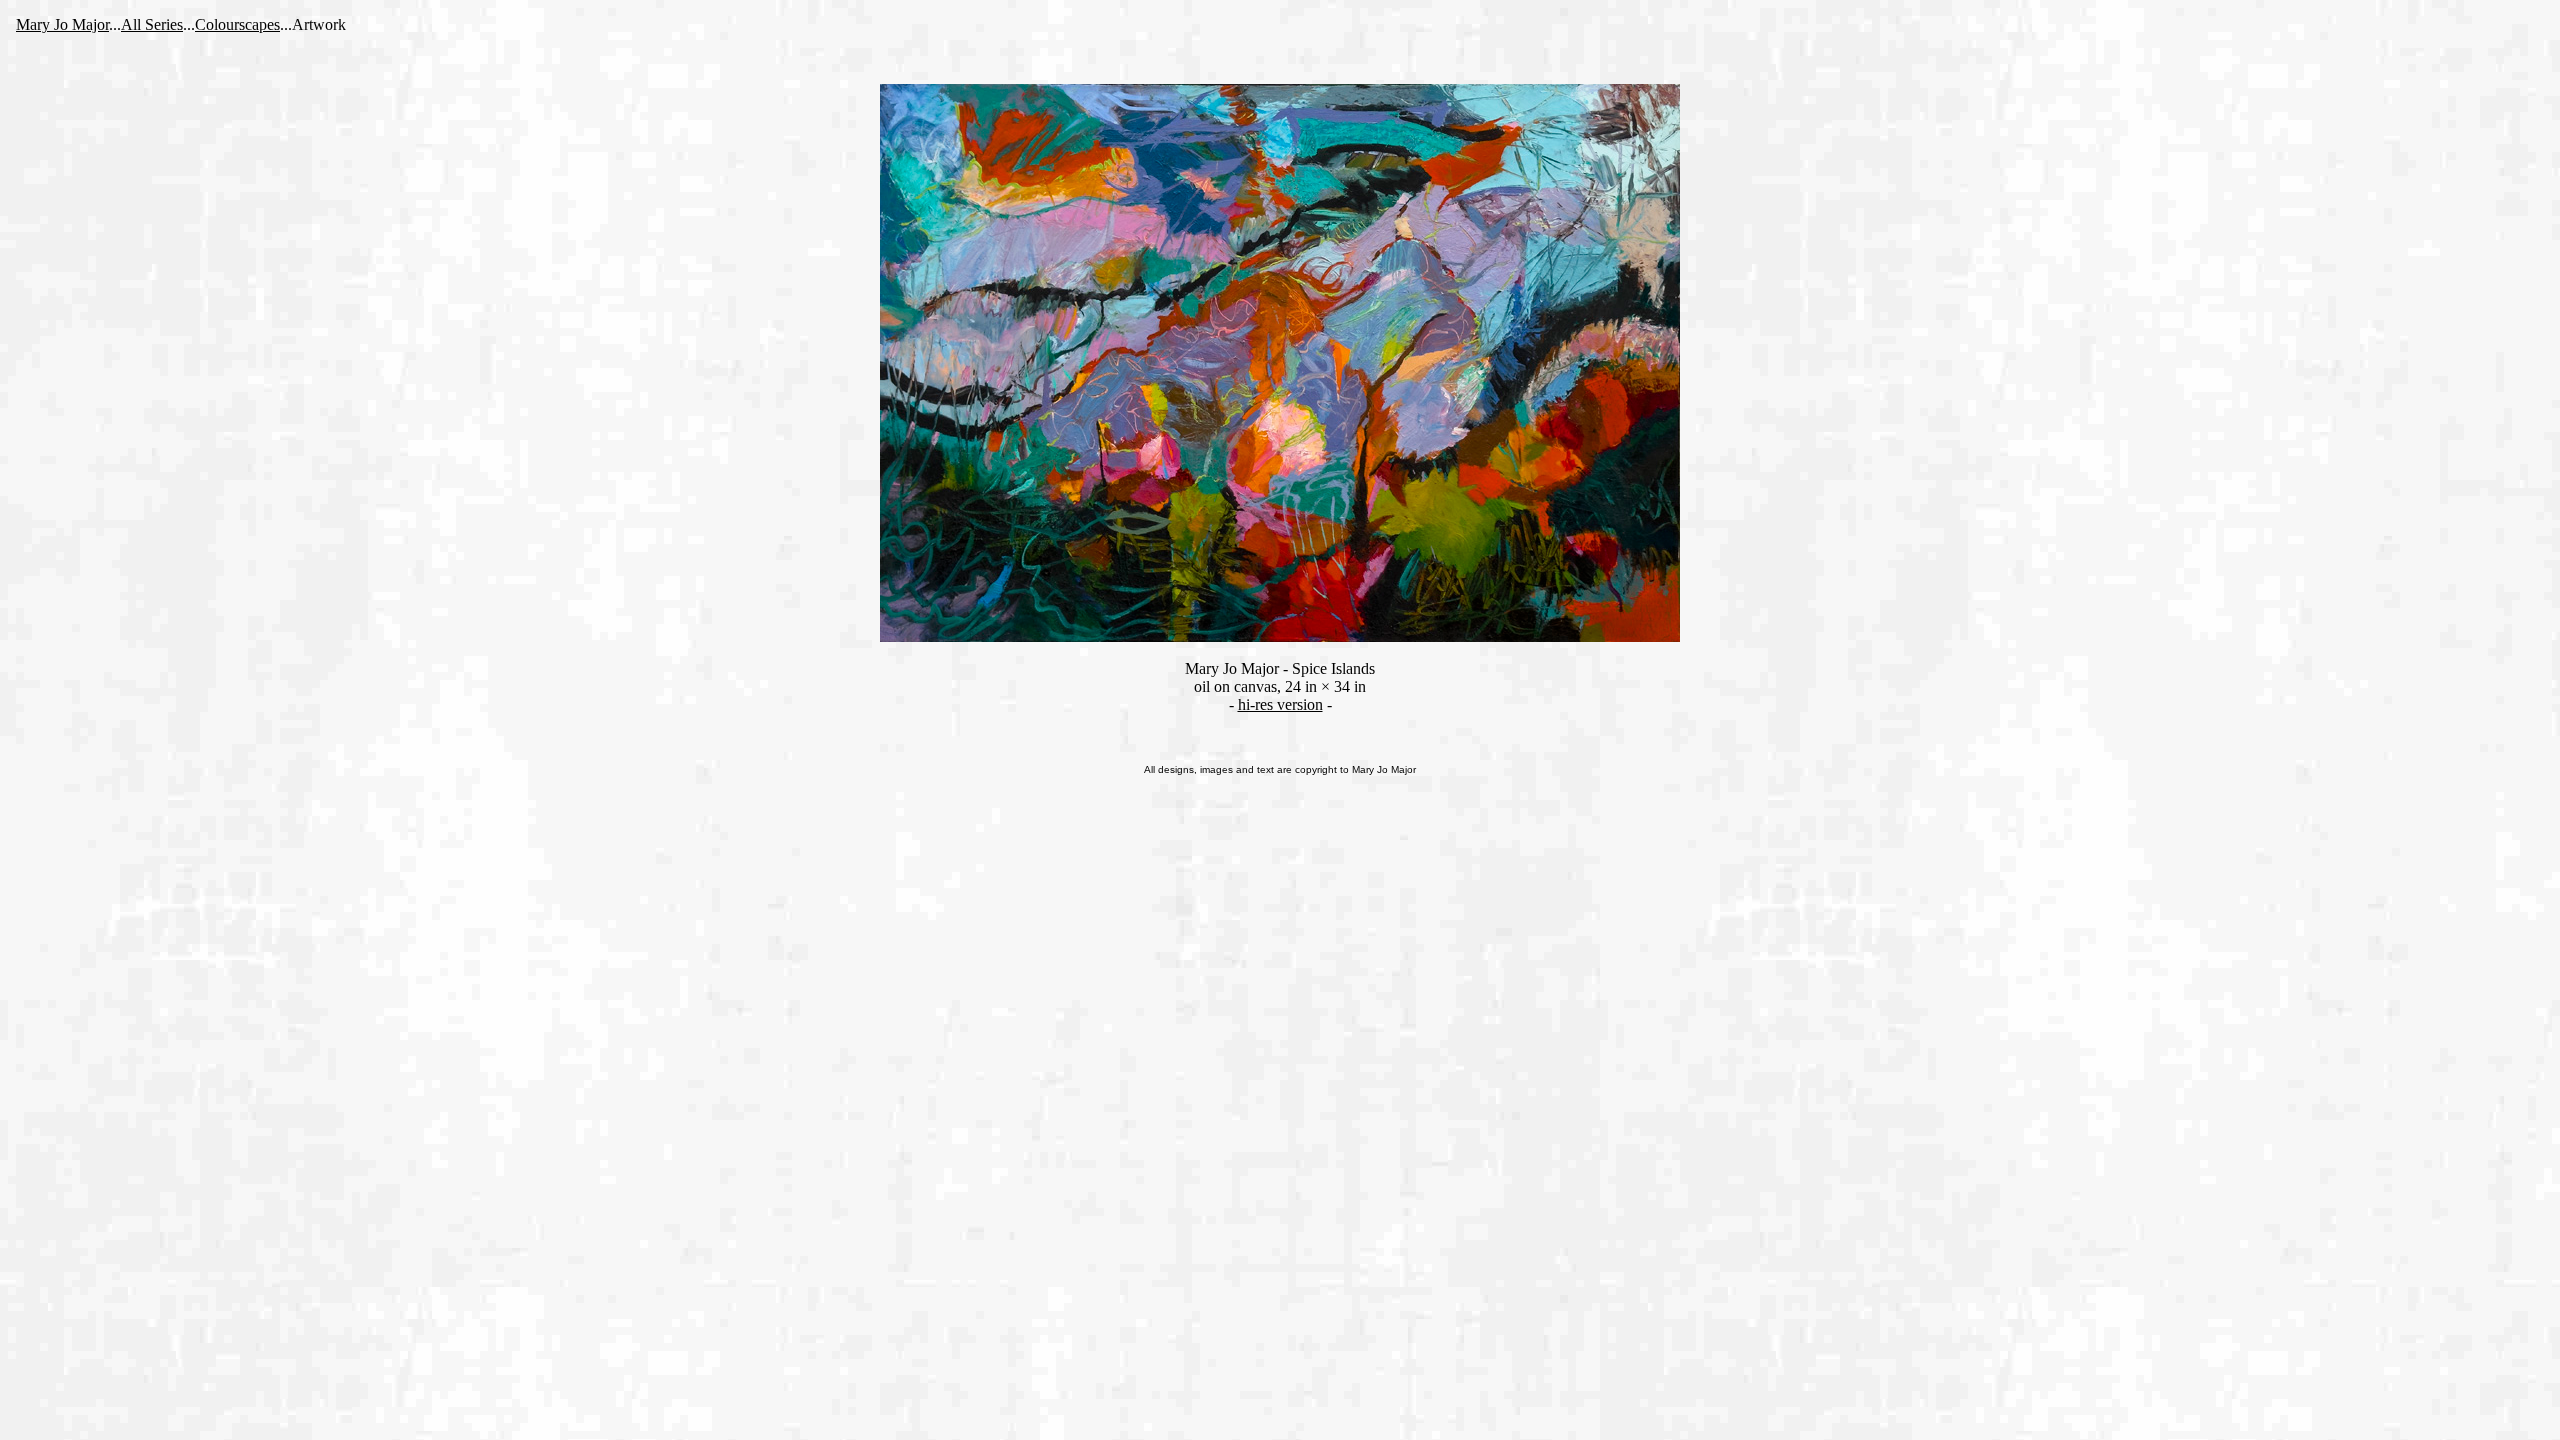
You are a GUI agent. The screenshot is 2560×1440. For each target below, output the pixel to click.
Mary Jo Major (62, 24)
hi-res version (1280, 704)
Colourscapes (237, 24)
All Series (152, 24)
